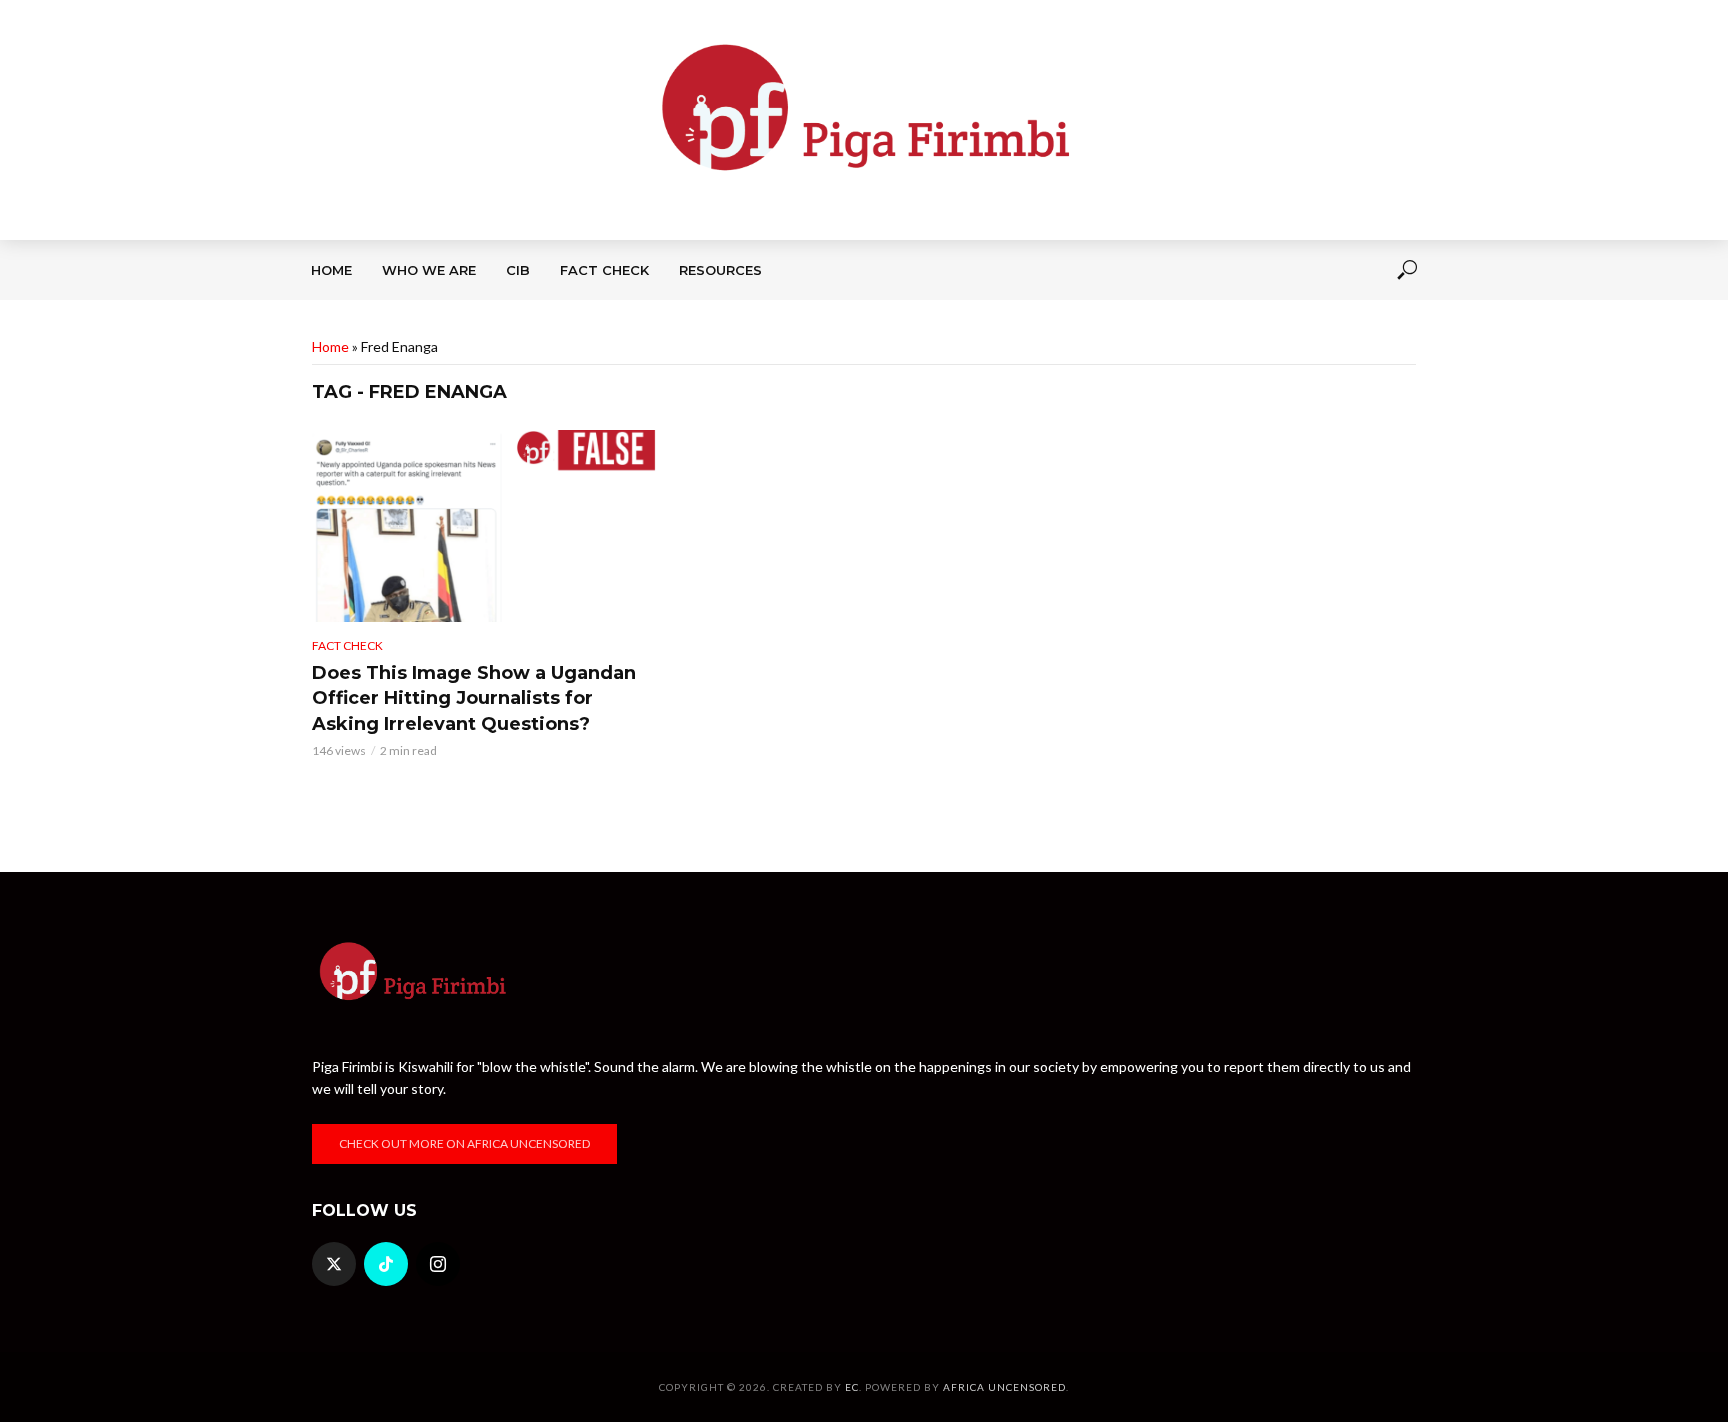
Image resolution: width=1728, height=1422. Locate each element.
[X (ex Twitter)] (334, 1264)
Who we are (429, 270)
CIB (518, 270)
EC (852, 1387)
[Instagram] (438, 1264)
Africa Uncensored (1004, 1387)
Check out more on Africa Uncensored (464, 1143)
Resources (720, 270)
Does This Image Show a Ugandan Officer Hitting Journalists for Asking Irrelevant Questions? (474, 699)
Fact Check (604, 270)
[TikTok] (386, 1264)
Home (331, 270)
